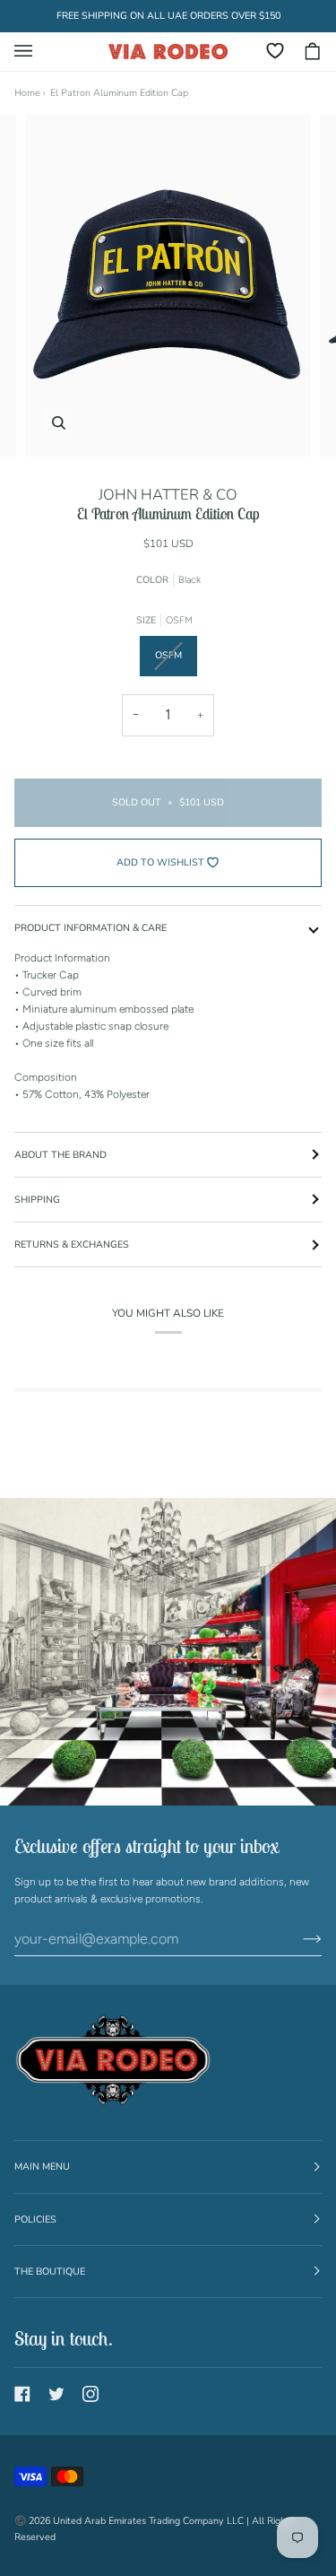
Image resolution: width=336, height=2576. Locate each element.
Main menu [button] (42, 2167)
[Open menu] (32, 52)
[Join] (298, 1939)
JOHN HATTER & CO (168, 495)
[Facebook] (22, 2394)
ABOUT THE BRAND (60, 1155)
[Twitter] (56, 2394)
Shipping (37, 1200)
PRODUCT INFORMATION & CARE (90, 928)
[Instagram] (90, 2394)
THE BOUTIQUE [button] (50, 2271)
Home (27, 93)
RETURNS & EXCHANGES (72, 1244)
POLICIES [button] (35, 2219)
